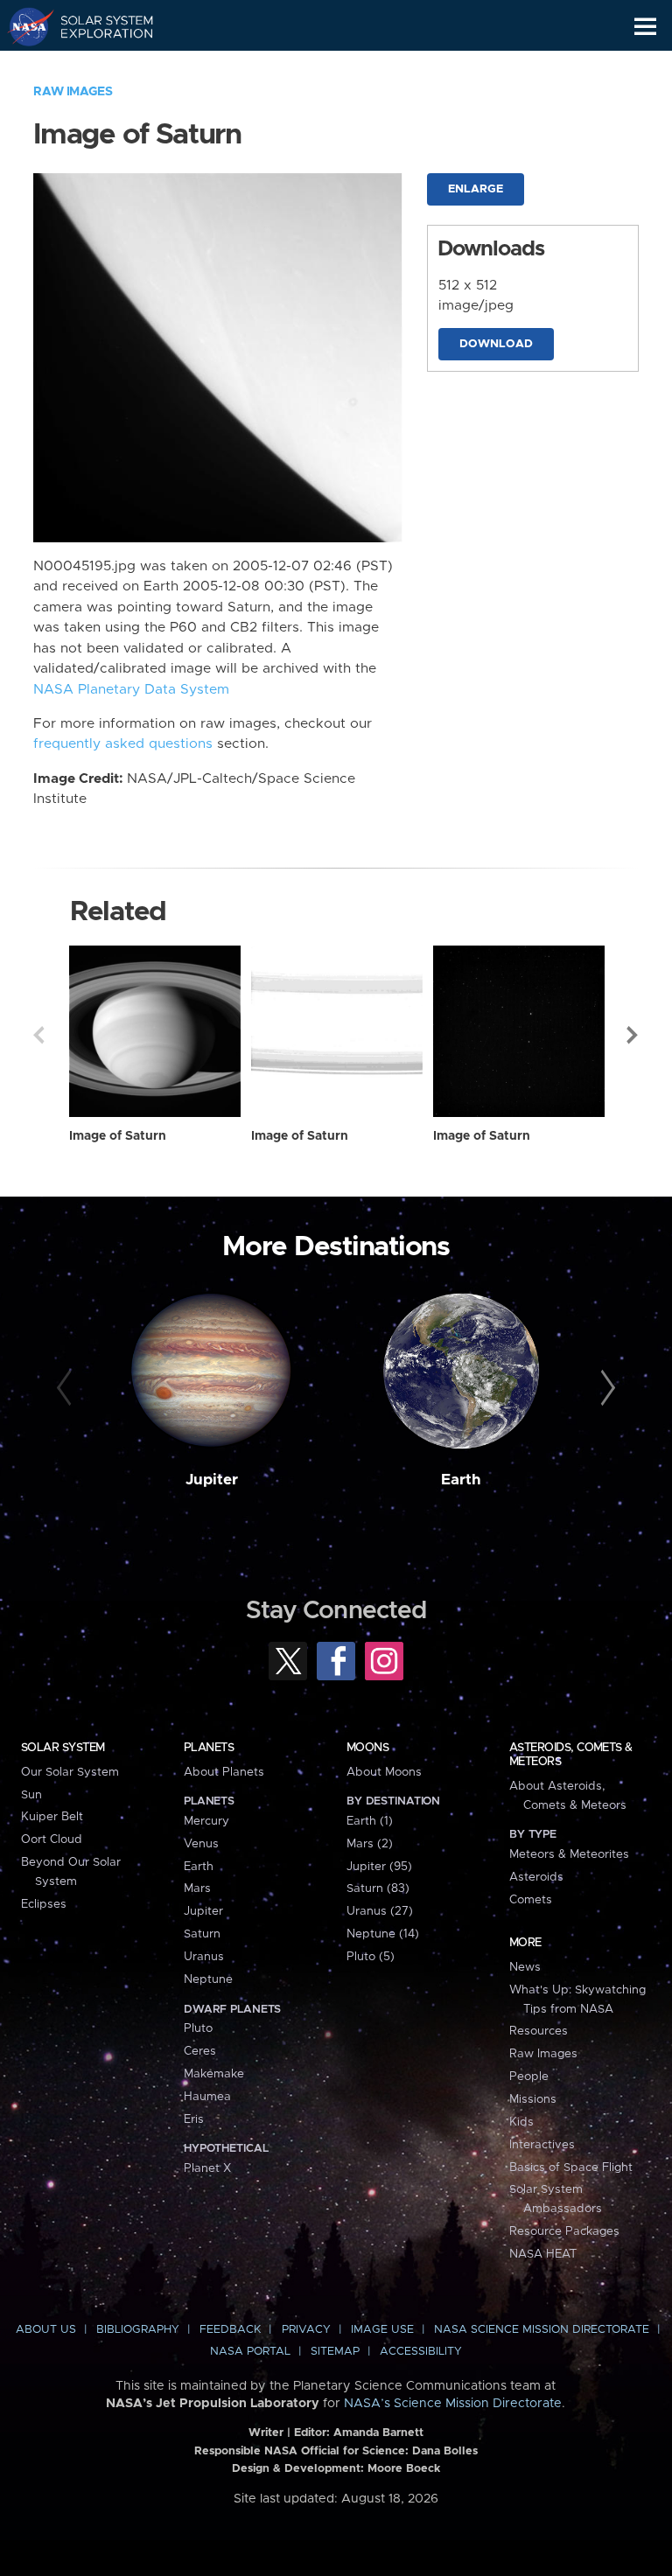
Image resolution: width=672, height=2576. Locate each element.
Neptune (208, 1979)
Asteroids (536, 1877)
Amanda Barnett (378, 2433)
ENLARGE (476, 189)
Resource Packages (564, 2231)
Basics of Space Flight (571, 2168)
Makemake (214, 2074)
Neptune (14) (383, 1934)
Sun (31, 1795)
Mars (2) (370, 1844)
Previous (38, 1035)
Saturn (202, 1934)
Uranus (204, 1957)
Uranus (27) (380, 1911)
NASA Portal (250, 2352)
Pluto (198, 2028)
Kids (521, 2122)
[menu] (645, 27)
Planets (209, 1748)
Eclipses (44, 1904)
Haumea (207, 2097)
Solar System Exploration (97, 26)
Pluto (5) (371, 1957)
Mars (197, 1888)
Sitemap (335, 2352)
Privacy (306, 2330)
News (525, 1967)
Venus (201, 1844)
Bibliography (138, 2330)
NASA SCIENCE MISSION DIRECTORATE (542, 2330)
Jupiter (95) (379, 1867)
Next (633, 1035)
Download (496, 344)
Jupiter (212, 1480)
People (529, 2077)
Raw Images (73, 92)
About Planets (224, 1772)
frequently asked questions (123, 744)
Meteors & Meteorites (569, 1854)
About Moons (384, 1772)
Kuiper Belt (52, 1817)
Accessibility (421, 2352)
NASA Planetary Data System (131, 690)
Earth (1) (370, 1821)
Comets (531, 1900)
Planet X (207, 2168)
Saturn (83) (378, 1888)
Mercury (206, 1821)
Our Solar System (70, 1772)
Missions (533, 2099)
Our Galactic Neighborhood (97, 66)
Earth (461, 1480)
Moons (367, 1748)
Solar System (63, 1748)
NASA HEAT (543, 2254)
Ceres (200, 2051)
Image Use (382, 2330)
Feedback (230, 2330)
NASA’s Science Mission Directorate (453, 2404)
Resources (539, 2031)
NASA (23, 26)
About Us (46, 2330)
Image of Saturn (118, 1136)
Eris (194, 2119)
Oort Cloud (52, 1840)
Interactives (542, 2145)
